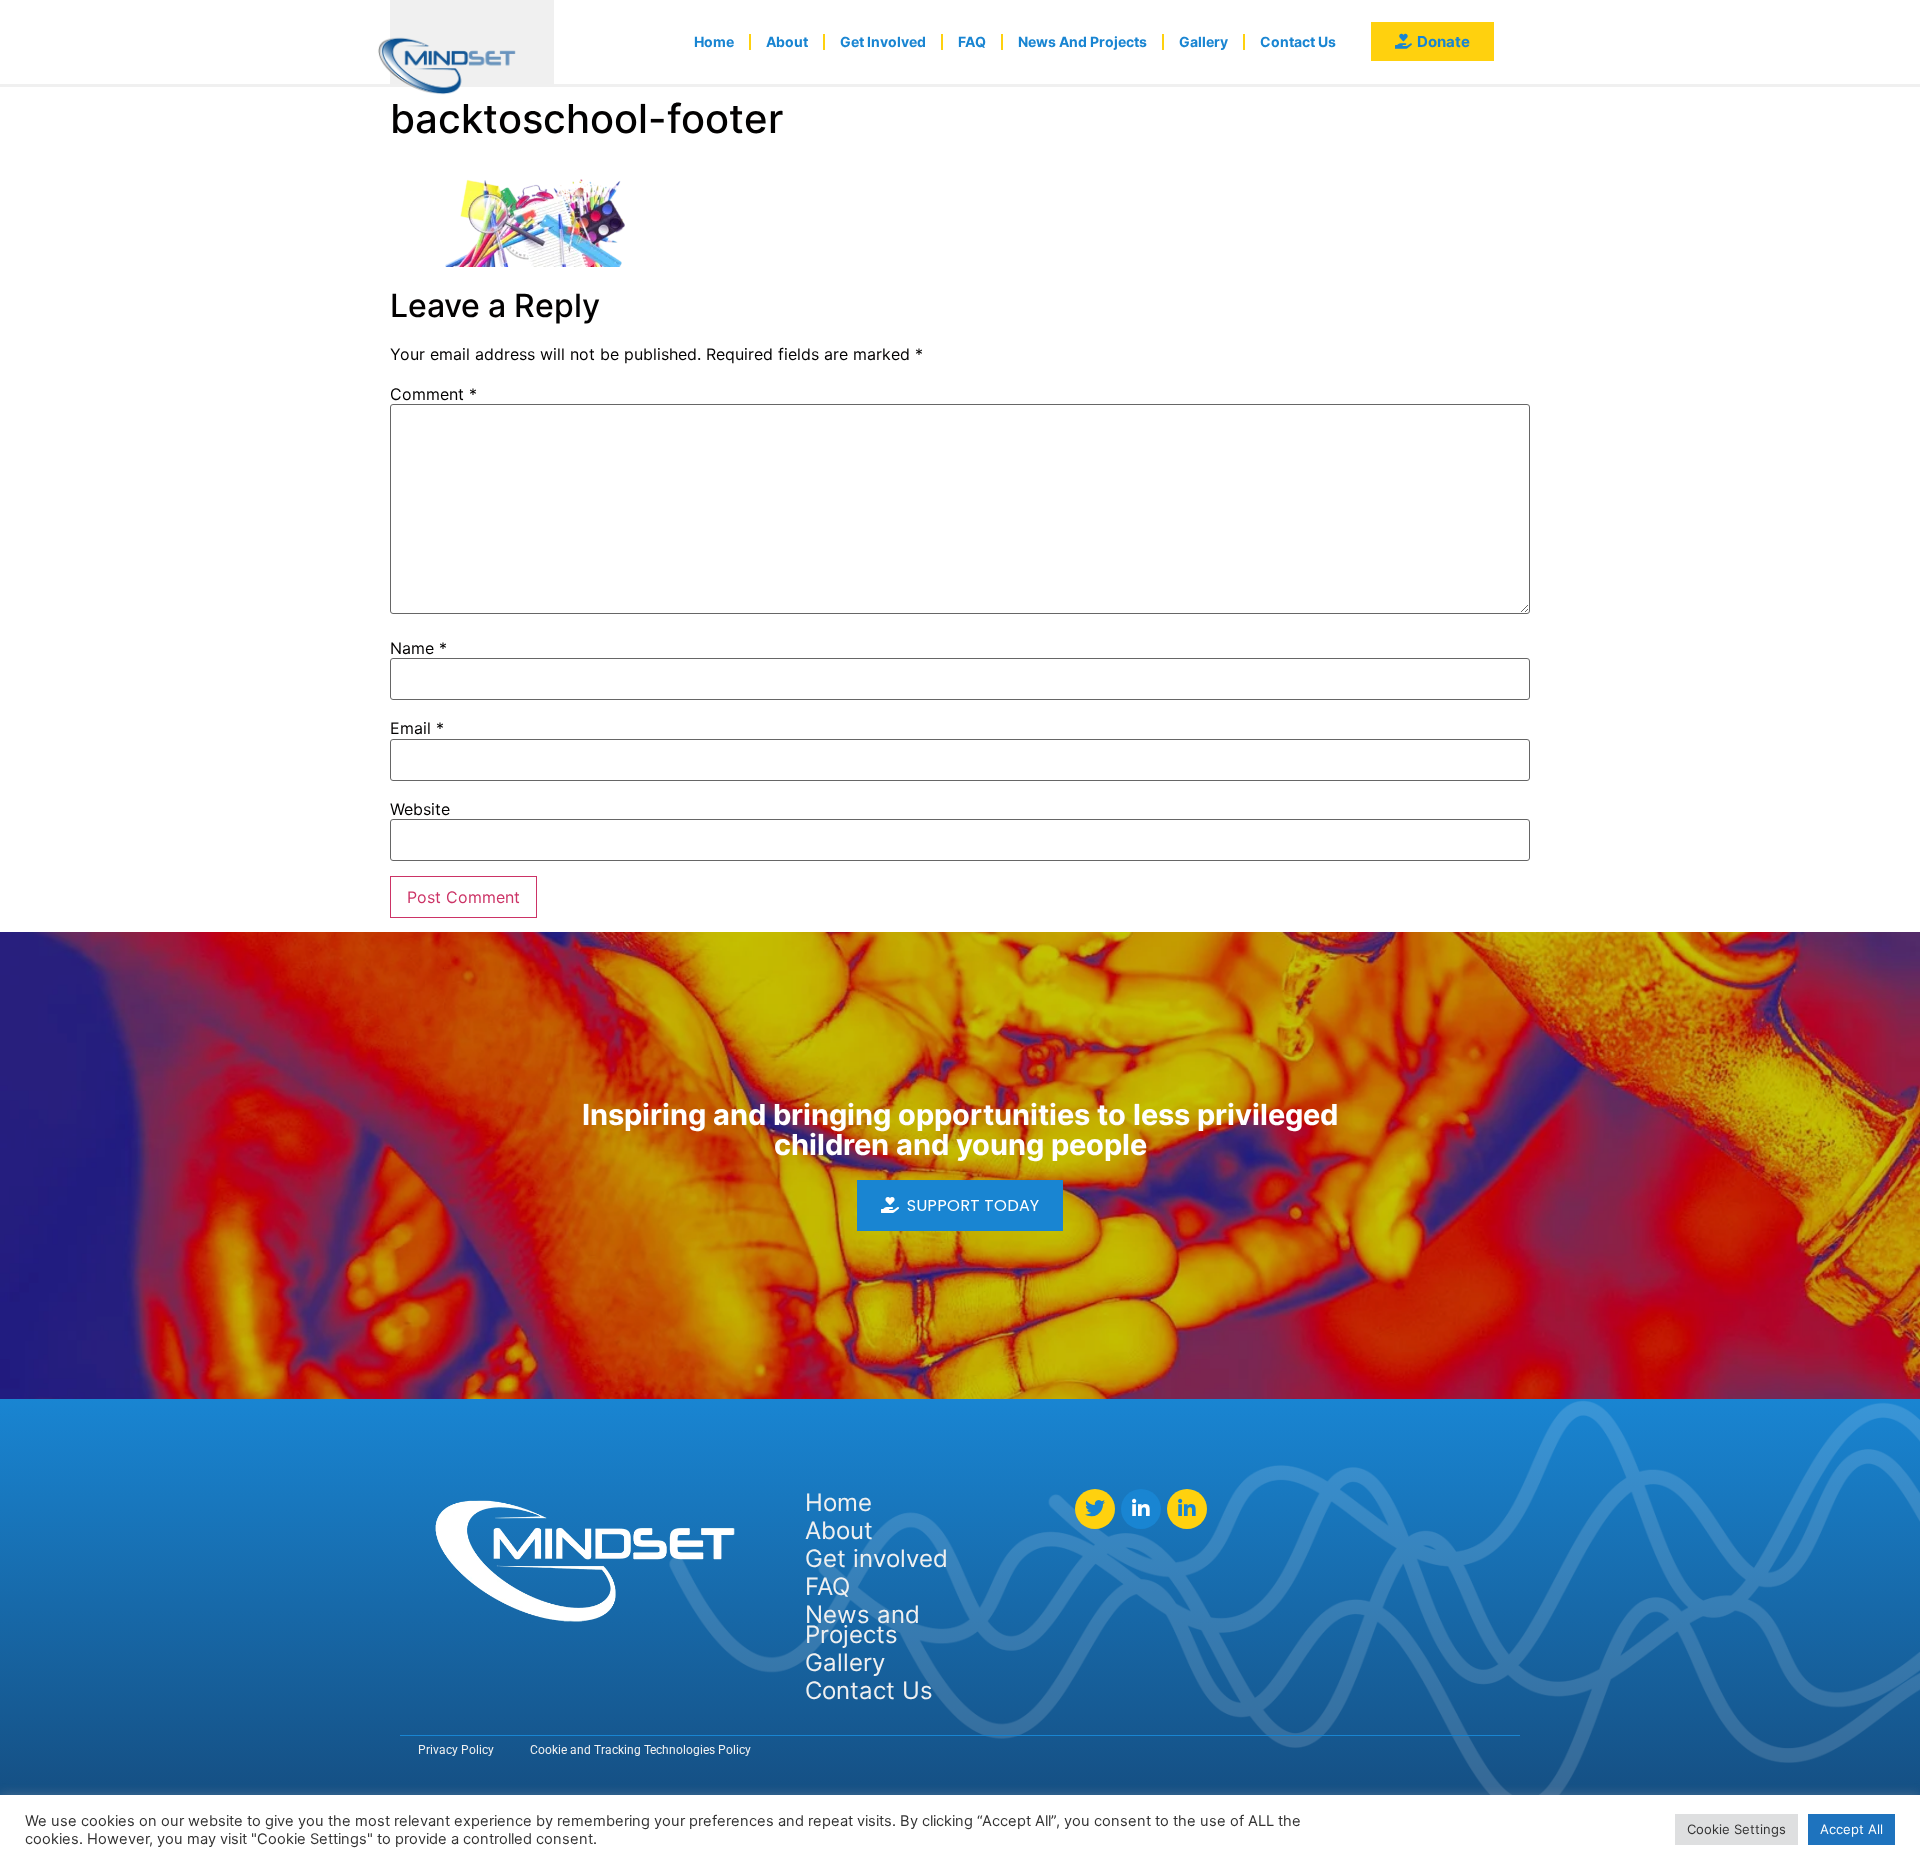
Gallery (1203, 41)
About (787, 41)
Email (417, 728)
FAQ (972, 41)
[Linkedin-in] (1141, 1509)
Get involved (883, 41)
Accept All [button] (1851, 1829)
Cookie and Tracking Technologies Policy (640, 1750)
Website (420, 809)
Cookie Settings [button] (1736, 1829)
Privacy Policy (456, 1750)
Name (418, 648)
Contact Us (1298, 41)
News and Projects (1082, 41)
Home (714, 41)
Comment (433, 394)
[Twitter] (1095, 1509)
